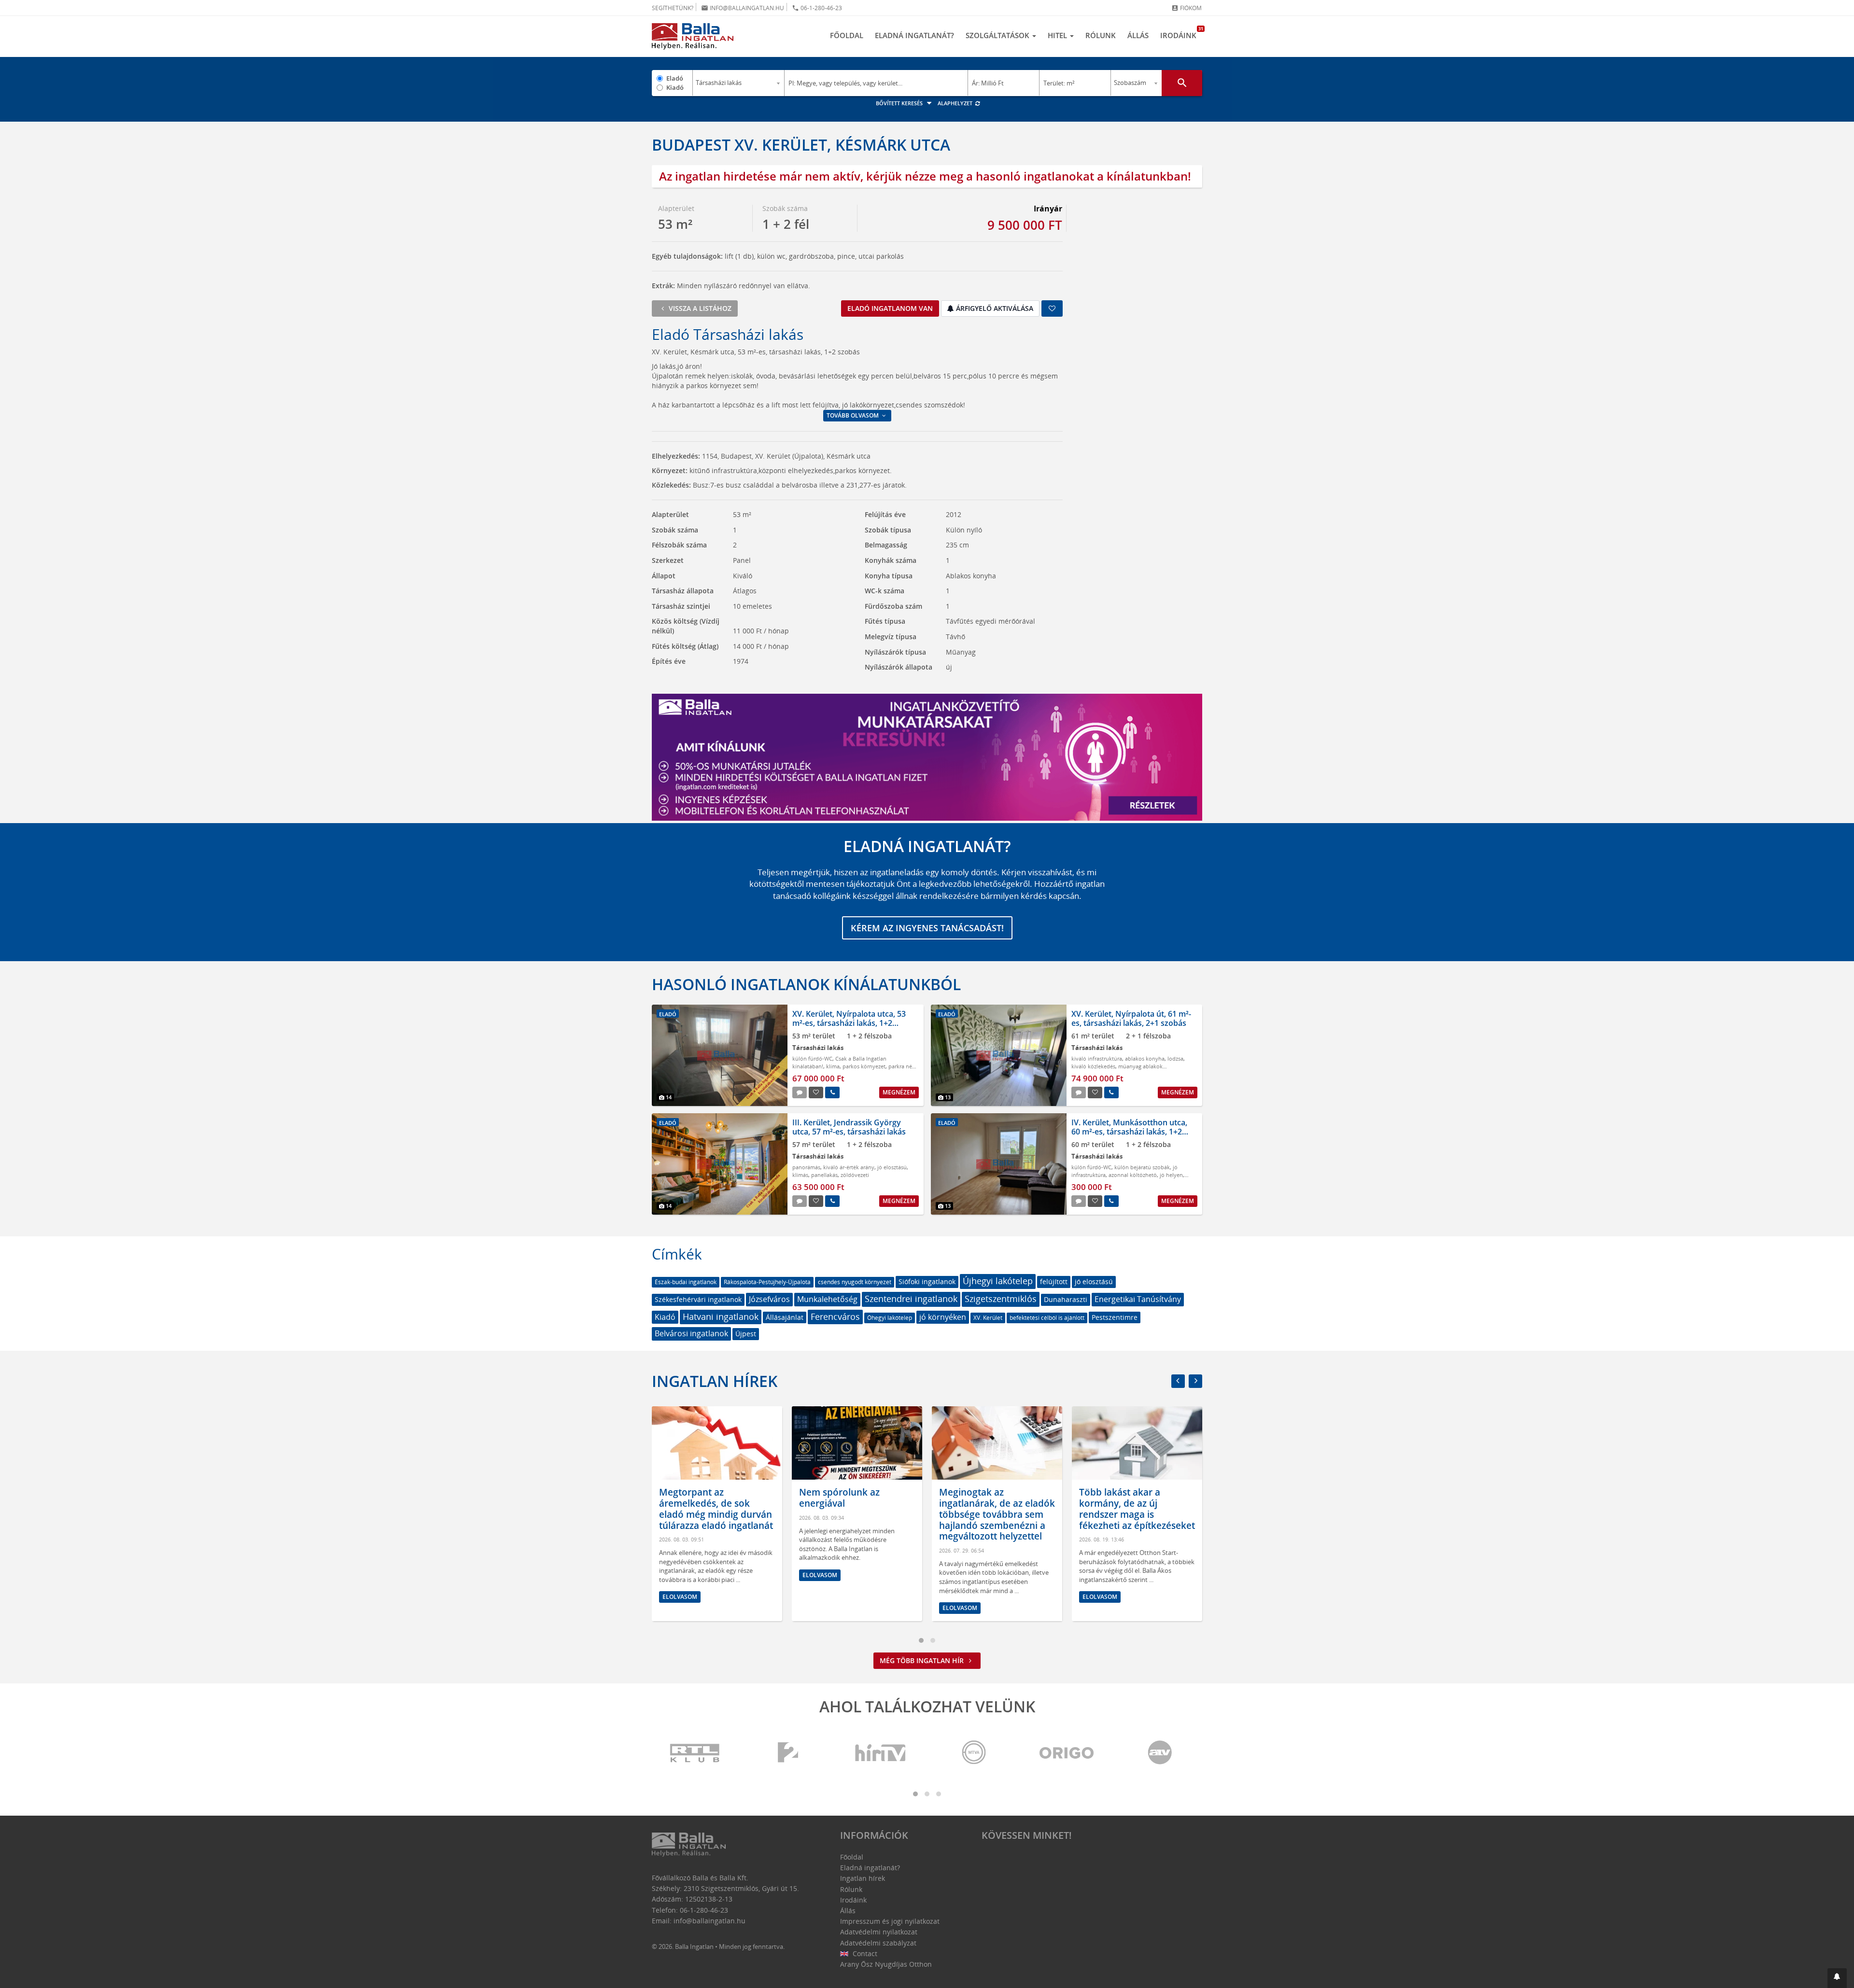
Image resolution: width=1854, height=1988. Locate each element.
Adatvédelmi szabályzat (878, 1943)
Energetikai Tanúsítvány (1138, 1299)
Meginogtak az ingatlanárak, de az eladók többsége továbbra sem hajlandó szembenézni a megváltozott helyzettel (857, 1514)
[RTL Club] (695, 1753)
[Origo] (1067, 1753)
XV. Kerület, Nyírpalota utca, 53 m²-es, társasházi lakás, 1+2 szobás (849, 1023)
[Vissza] (1178, 1381)
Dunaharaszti (1066, 1299)
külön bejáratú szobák (1142, 1167)
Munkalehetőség (827, 1299)
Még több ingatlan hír (923, 1660)
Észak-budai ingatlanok (686, 1282)
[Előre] (1195, 1381)
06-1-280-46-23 (817, 8)
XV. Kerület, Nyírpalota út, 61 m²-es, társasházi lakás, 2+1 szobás (1131, 1018)
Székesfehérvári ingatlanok (698, 1299)
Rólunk (1101, 35)
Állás (1138, 35)
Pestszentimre (1115, 1317)
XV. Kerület (988, 1318)
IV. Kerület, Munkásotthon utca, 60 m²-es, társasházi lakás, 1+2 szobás (1129, 1132)
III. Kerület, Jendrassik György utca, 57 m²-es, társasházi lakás (849, 1127)
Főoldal (847, 35)
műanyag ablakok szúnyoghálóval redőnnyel (1117, 1070)
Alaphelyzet (956, 103)
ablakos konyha (1145, 1058)
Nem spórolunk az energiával (699, 1498)
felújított (1054, 1281)
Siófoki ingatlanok (927, 1281)
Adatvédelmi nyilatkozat (879, 1932)
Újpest (746, 1334)
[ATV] (1160, 1753)
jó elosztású (892, 1167)
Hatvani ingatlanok (721, 1316)
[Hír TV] (881, 1753)
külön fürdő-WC (812, 1058)
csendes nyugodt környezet (855, 1282)
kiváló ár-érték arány (849, 1167)
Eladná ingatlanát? (914, 35)
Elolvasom (680, 1575)
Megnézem (899, 1092)
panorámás (806, 1167)
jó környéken (943, 1317)
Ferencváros (835, 1316)
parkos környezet (864, 1066)
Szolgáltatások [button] (998, 35)
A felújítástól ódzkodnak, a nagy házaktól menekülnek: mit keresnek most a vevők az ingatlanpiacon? (1136, 1514)
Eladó (675, 78)
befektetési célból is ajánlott (1047, 1318)
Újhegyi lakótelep (998, 1281)
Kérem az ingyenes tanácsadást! (927, 928)
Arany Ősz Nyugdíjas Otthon (886, 1964)
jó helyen (1171, 1175)
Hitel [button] (1058, 35)
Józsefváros (769, 1299)
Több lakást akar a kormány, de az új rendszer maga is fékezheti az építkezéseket (997, 1509)
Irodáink (1181, 33)
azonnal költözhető (1133, 1175)
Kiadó (675, 87)
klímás (800, 1175)
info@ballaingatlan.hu (743, 8)
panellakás (824, 1175)
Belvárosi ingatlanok (691, 1333)
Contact (864, 1953)
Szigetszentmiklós (1001, 1299)
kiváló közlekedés (1093, 1066)
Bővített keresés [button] (900, 103)
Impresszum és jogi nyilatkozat (890, 1921)
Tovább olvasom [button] (853, 415)
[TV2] (788, 1753)
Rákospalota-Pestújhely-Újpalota (767, 1282)
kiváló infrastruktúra (1097, 1058)
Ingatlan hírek (715, 1381)
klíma (833, 1066)
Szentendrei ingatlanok (911, 1299)
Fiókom (1187, 8)
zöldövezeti (855, 1175)
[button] (1837, 1978)
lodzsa (1175, 1058)
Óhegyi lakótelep (890, 1318)
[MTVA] (974, 1753)
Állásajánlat (785, 1317)
